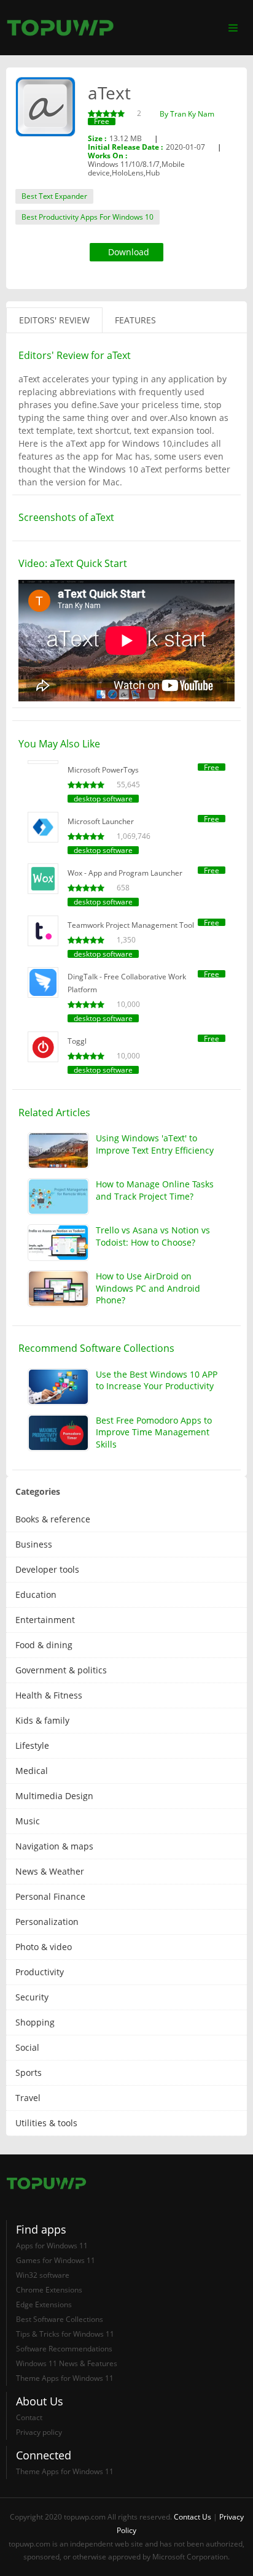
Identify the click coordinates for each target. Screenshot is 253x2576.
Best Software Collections (60, 2319)
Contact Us (193, 2517)
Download (129, 252)
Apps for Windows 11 (52, 2246)
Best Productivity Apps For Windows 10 (88, 217)
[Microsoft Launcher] (43, 827)
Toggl (77, 1041)
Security (32, 1997)
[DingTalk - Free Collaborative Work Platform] (43, 982)
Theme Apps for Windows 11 (65, 2378)
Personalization (47, 1922)
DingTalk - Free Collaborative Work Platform (127, 983)
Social (27, 2047)
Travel (28, 2098)
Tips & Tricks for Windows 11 (65, 2334)
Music (28, 1821)
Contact (29, 2417)
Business (34, 1544)
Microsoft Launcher (101, 821)
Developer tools (47, 1569)
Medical (32, 1771)
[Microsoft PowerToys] (43, 762)
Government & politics (61, 1670)
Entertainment (45, 1620)
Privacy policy (39, 2432)
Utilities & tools (46, 2123)
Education (36, 1595)
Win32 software (43, 2275)
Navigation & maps (54, 1846)
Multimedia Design (54, 1796)
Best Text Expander (54, 196)
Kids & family (42, 1720)
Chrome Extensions (49, 2290)
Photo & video (44, 1947)
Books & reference (53, 1519)
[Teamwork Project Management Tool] (43, 931)
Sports (29, 2073)
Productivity (40, 1972)
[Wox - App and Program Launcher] (43, 879)
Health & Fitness (49, 1695)
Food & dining (44, 1645)
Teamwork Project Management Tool (131, 925)
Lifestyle (32, 1745)
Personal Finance (50, 1896)
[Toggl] (43, 1047)
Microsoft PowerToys (103, 770)
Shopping (35, 2022)
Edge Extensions (44, 2304)
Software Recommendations (64, 2349)
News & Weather (50, 1871)
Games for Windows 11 (56, 2260)
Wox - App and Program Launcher (125, 873)
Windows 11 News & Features (67, 2363)
